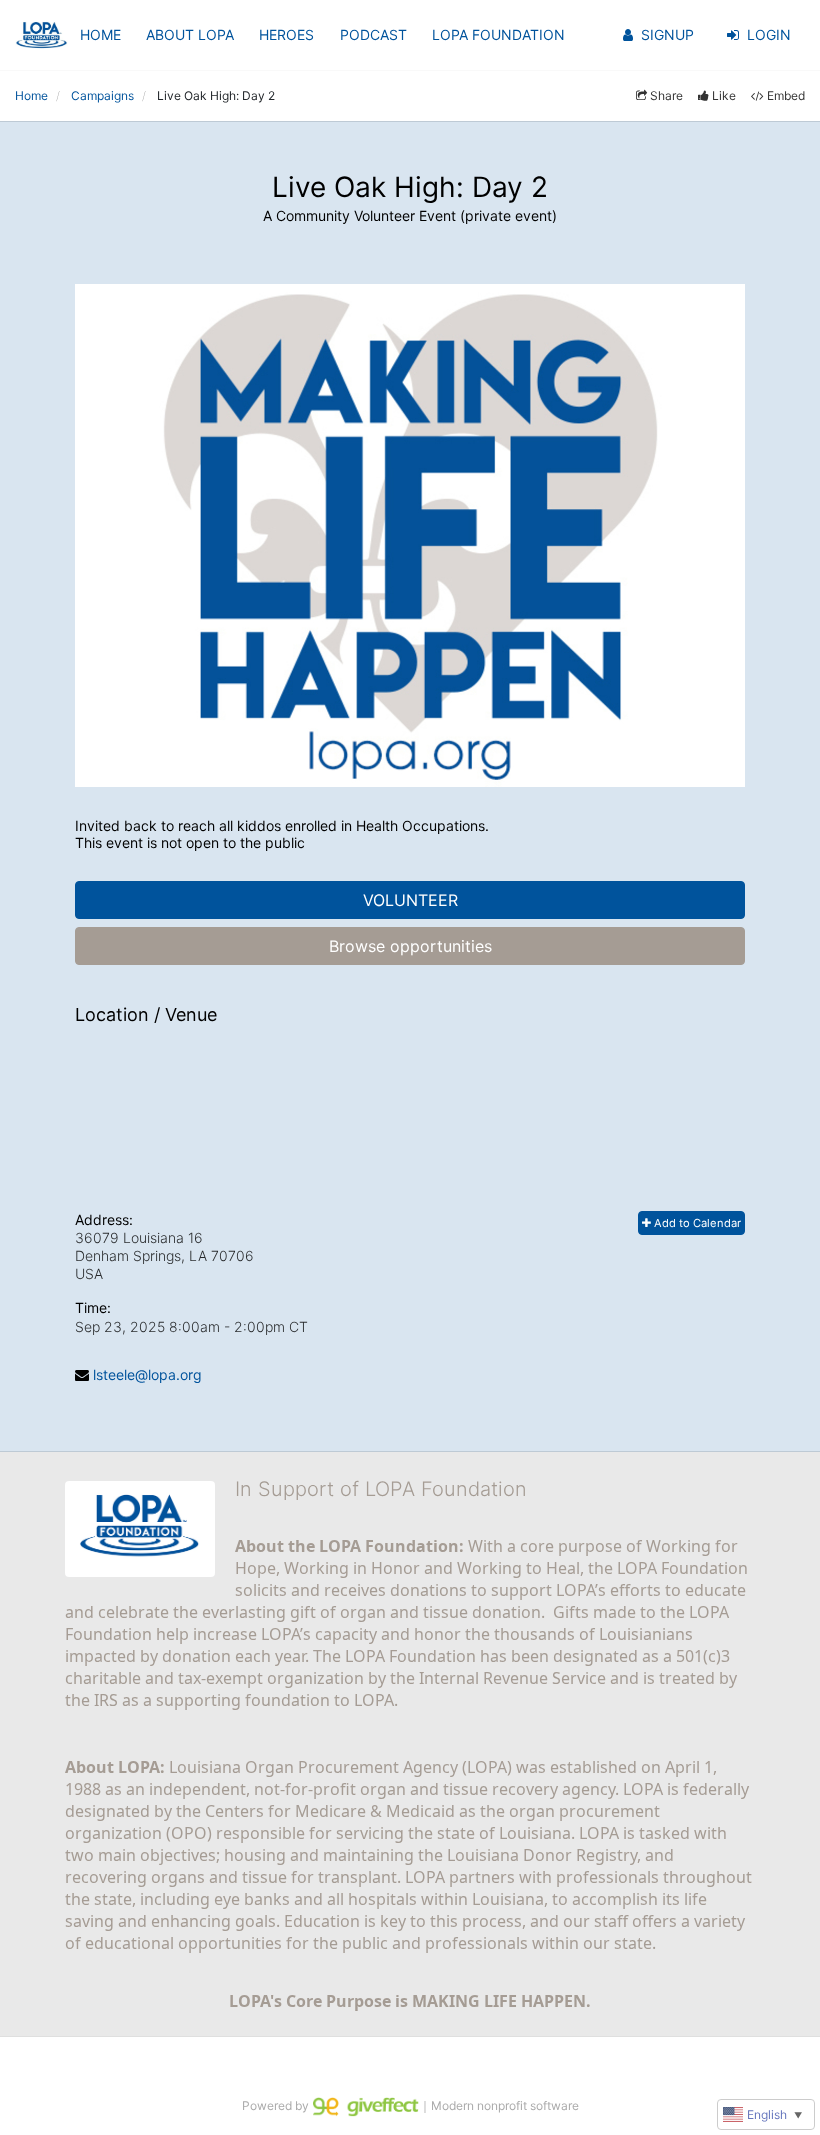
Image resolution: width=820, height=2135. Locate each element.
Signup (667, 34)
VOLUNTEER (410, 900)
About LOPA (190, 34)
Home (100, 34)
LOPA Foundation (498, 34)
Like (724, 95)
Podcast (373, 34)
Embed (786, 95)
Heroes (286, 34)
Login (769, 34)
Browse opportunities (410, 946)
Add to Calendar (696, 1223)
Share (666, 95)
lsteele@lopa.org (147, 1374)
